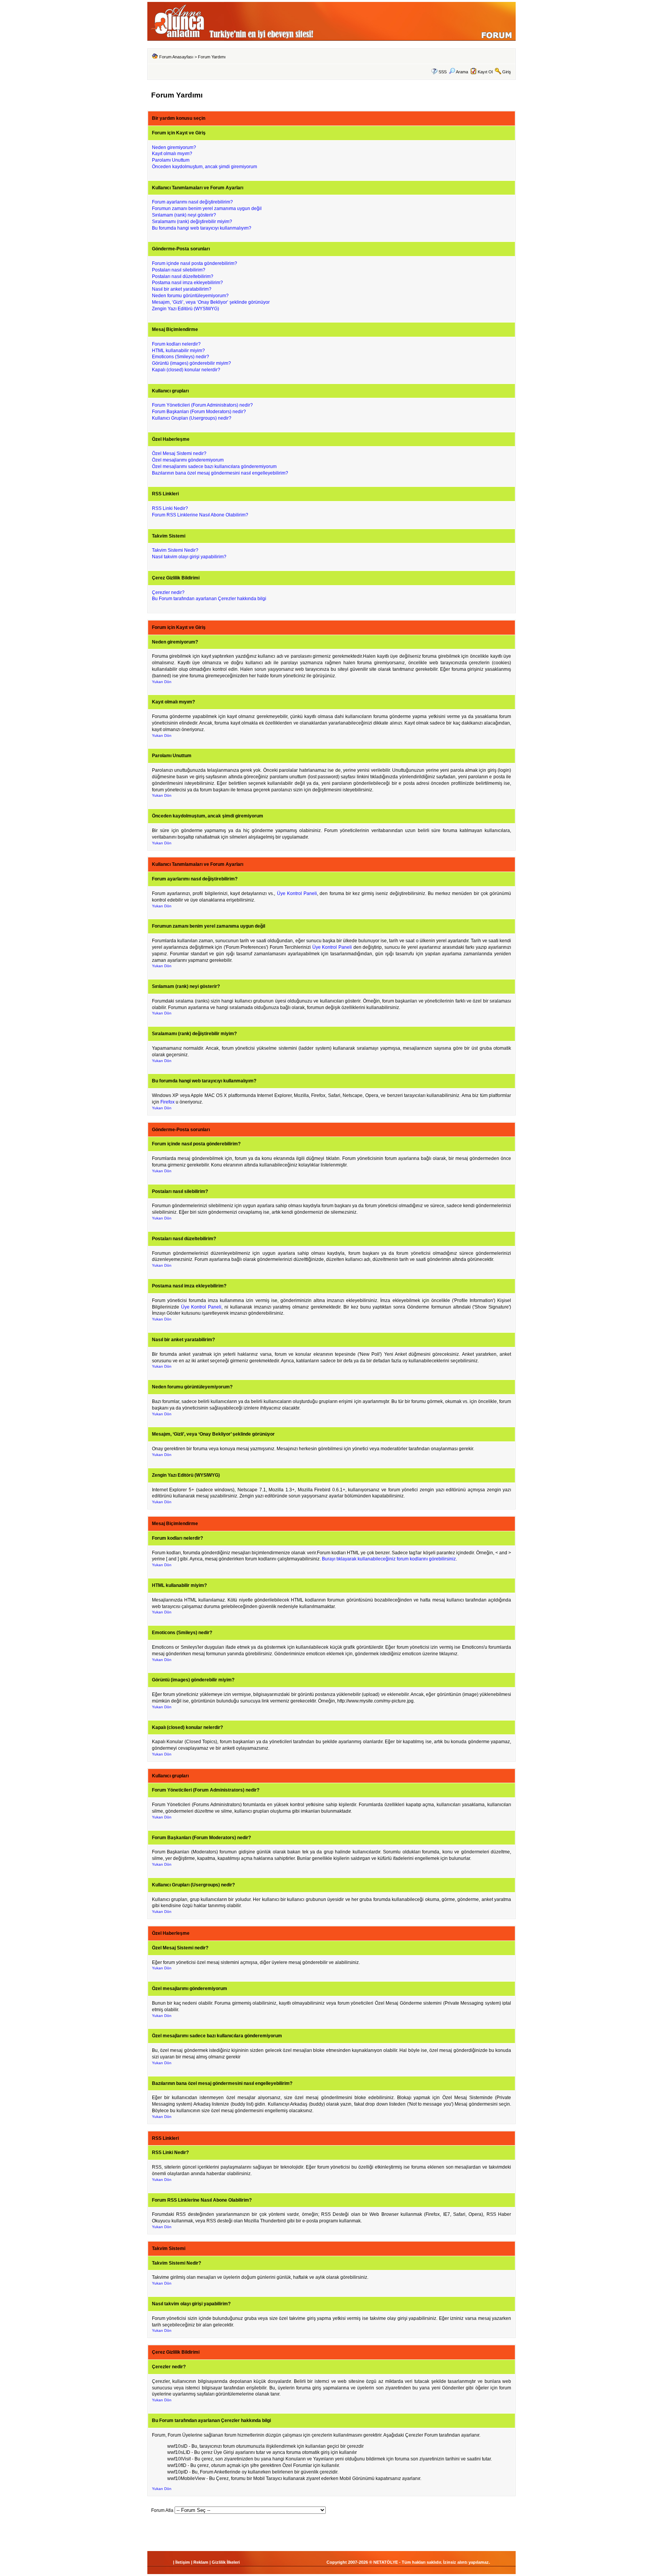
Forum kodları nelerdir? (176, 344)
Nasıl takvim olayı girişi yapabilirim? (189, 557)
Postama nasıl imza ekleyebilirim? (187, 283)
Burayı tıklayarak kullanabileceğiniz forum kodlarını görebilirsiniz (389, 1559)
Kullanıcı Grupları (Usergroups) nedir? (192, 418)
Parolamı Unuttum (171, 160)
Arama (462, 72)
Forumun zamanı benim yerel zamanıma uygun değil (207, 208)
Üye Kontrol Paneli (297, 893)
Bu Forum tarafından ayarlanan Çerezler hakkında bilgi (209, 599)
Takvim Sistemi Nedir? (175, 550)
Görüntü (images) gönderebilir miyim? (191, 363)
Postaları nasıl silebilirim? (179, 270)
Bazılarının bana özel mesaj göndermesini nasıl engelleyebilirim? (220, 473)
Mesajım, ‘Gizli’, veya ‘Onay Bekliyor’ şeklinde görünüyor (211, 302)
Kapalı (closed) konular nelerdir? (186, 370)
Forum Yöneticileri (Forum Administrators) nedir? (202, 405)
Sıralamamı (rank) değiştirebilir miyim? (192, 222)
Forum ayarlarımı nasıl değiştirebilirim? (192, 202)
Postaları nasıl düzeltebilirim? (183, 276)
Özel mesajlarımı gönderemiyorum (188, 460)
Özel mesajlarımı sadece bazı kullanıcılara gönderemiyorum (214, 467)
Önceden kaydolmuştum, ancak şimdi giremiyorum (205, 167)
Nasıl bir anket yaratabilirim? (182, 289)
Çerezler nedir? (168, 592)
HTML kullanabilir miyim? (178, 351)
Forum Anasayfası (176, 57)
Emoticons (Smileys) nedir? (181, 357)
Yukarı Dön (162, 682)
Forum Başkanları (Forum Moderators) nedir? (199, 412)
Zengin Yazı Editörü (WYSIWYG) (186, 309)
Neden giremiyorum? (174, 147)
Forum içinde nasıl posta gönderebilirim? (195, 263)
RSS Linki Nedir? (170, 508)
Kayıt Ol (485, 72)
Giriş (507, 72)
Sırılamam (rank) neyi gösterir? (184, 215)
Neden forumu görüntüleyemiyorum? (190, 296)
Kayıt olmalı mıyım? (172, 154)
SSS (443, 72)
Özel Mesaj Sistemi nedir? (179, 453)
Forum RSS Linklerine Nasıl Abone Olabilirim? (200, 515)
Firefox (167, 1102)
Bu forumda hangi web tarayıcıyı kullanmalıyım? (202, 228)
